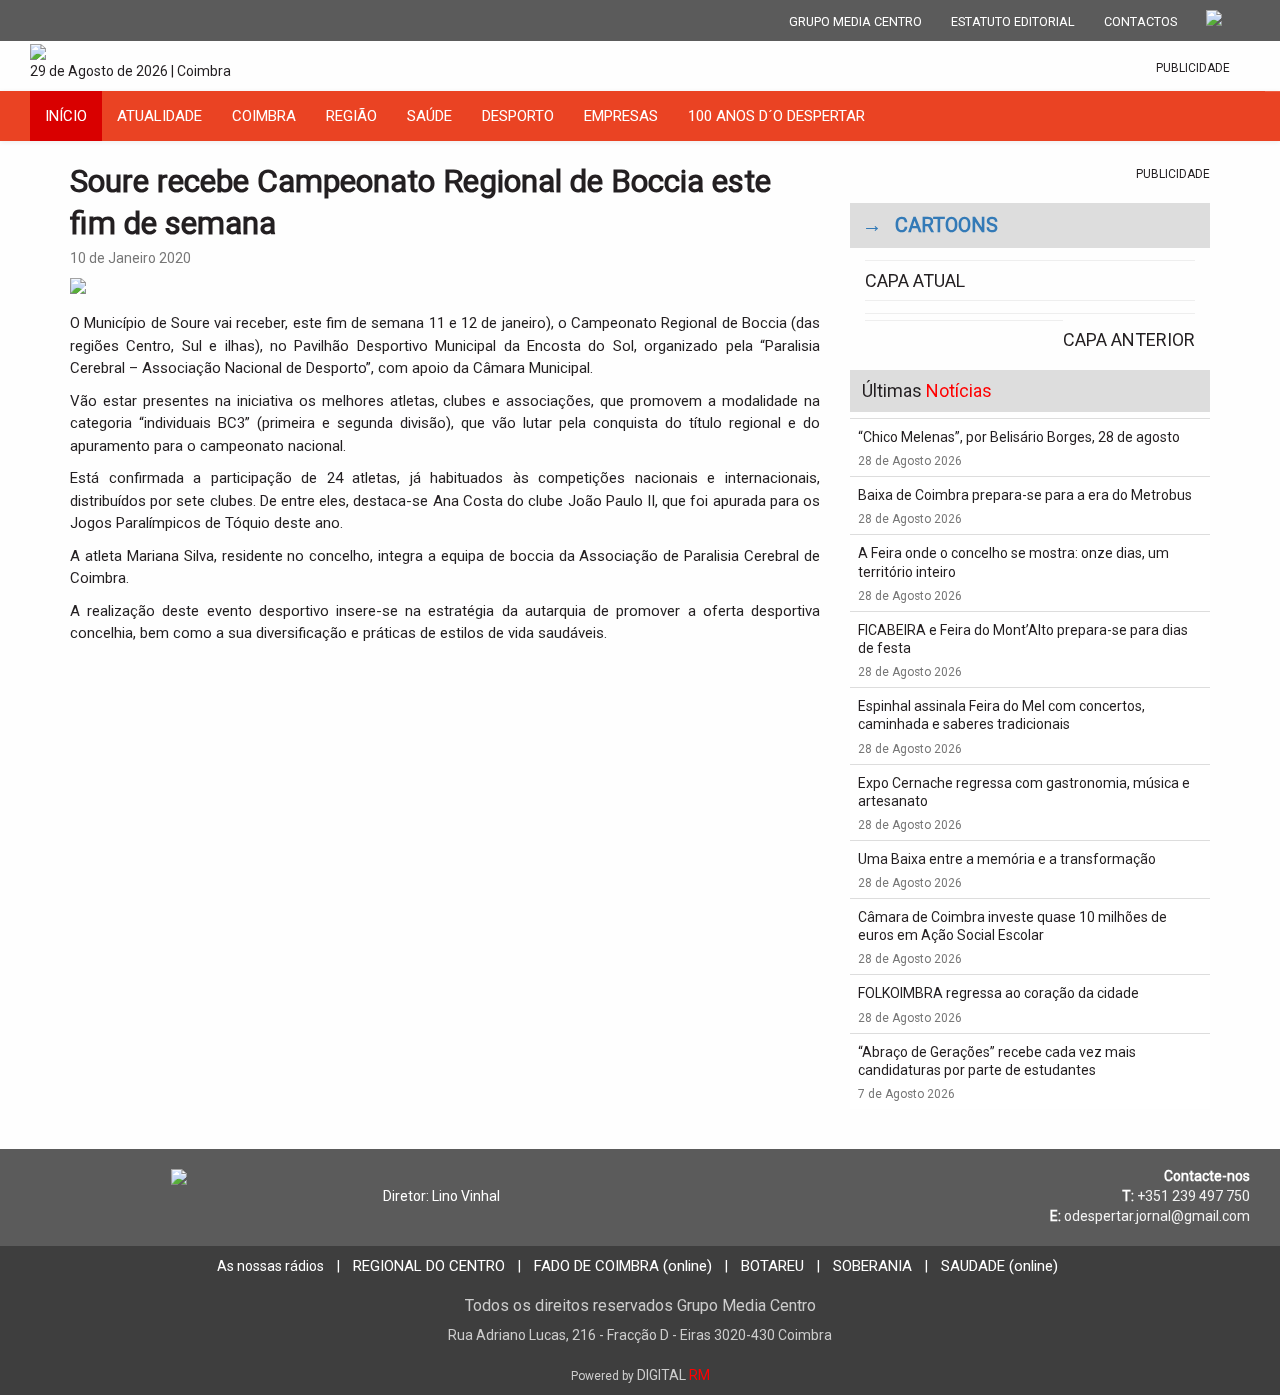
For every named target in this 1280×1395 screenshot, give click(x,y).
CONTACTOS (1140, 21)
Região (351, 116)
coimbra (264, 116)
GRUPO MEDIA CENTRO (855, 21)
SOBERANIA (872, 1266)
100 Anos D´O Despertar (776, 116)
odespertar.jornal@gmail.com (1157, 1216)
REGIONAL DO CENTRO (429, 1266)
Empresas (621, 116)
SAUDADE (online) (999, 1266)
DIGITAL (640, 1375)
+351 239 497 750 (1193, 1196)
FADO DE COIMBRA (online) (623, 1266)
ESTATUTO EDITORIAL (1013, 21)
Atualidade (159, 116)
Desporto (518, 116)
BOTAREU (772, 1266)
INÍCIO (66, 116)
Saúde (429, 116)
